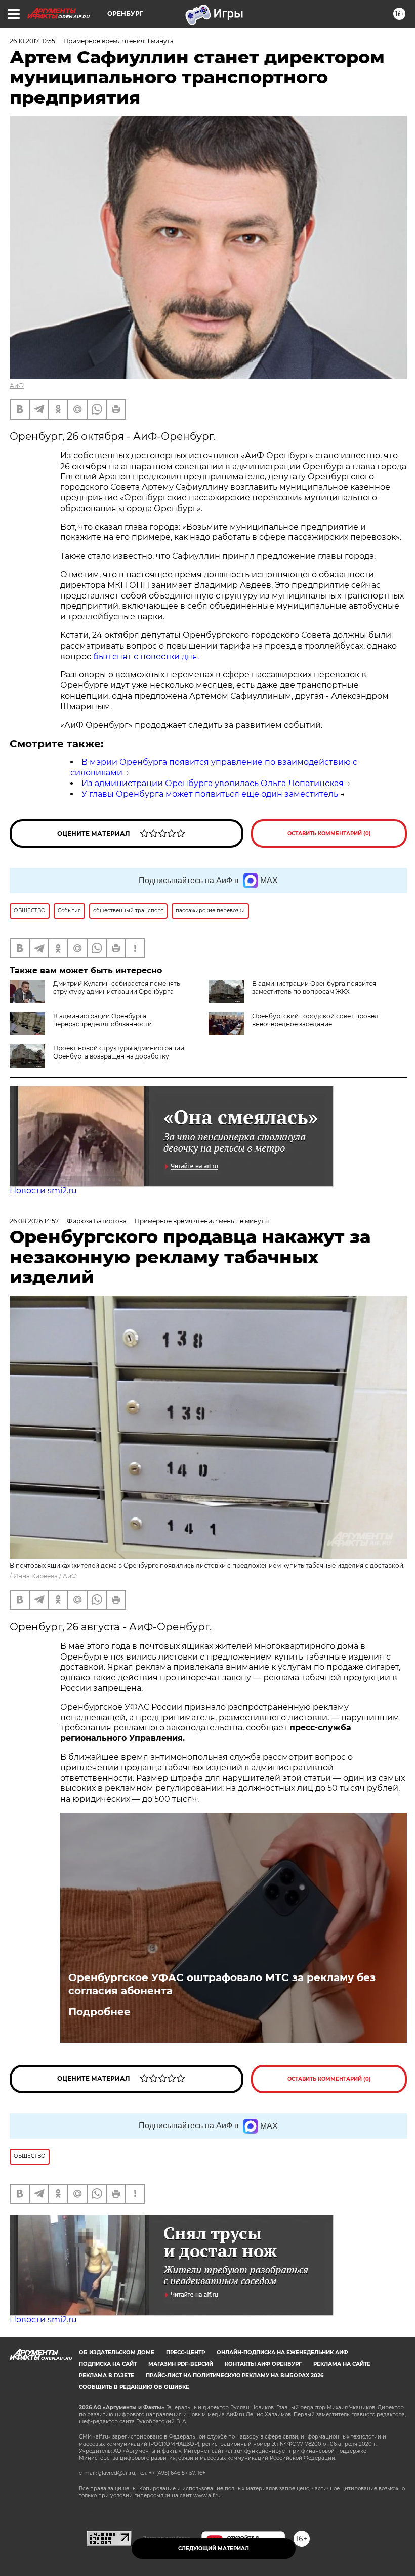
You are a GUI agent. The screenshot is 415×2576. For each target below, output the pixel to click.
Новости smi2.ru (43, 1191)
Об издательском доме (117, 2352)
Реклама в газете (107, 2376)
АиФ (17, 385)
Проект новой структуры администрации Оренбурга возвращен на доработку (119, 1052)
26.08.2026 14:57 (34, 1221)
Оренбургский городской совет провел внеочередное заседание (315, 1020)
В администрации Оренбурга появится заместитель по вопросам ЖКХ (314, 987)
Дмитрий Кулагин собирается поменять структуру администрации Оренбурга (117, 987)
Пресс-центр (185, 2352)
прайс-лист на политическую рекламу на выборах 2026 (235, 2376)
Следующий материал (214, 2548)
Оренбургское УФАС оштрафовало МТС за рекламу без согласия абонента (222, 1984)
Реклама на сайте (342, 2364)
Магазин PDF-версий (181, 2364)
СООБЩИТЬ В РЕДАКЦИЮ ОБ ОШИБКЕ (134, 2387)
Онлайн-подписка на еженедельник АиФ (282, 2352)
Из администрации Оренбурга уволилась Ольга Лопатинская (213, 783)
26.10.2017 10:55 (32, 41)
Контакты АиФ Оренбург (263, 2364)
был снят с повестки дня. (146, 656)
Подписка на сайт (108, 2364)
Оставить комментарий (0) (329, 833)
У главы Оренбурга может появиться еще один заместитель (210, 794)
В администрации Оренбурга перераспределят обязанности (102, 1020)
